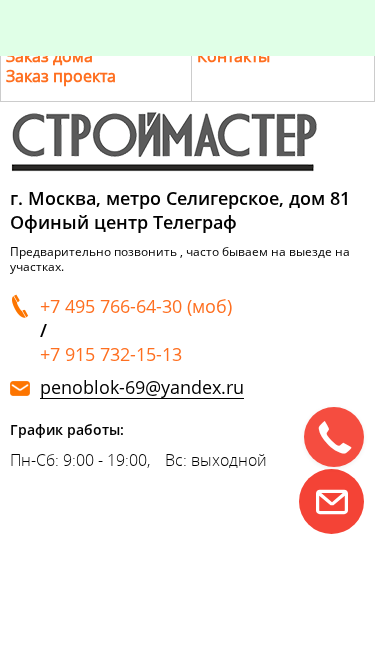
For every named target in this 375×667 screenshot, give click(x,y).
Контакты (233, 56)
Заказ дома (49, 56)
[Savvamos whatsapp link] (331, 501)
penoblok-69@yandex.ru (142, 387)
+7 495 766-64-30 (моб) (136, 306)
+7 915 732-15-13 (111, 354)
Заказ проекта (61, 76)
